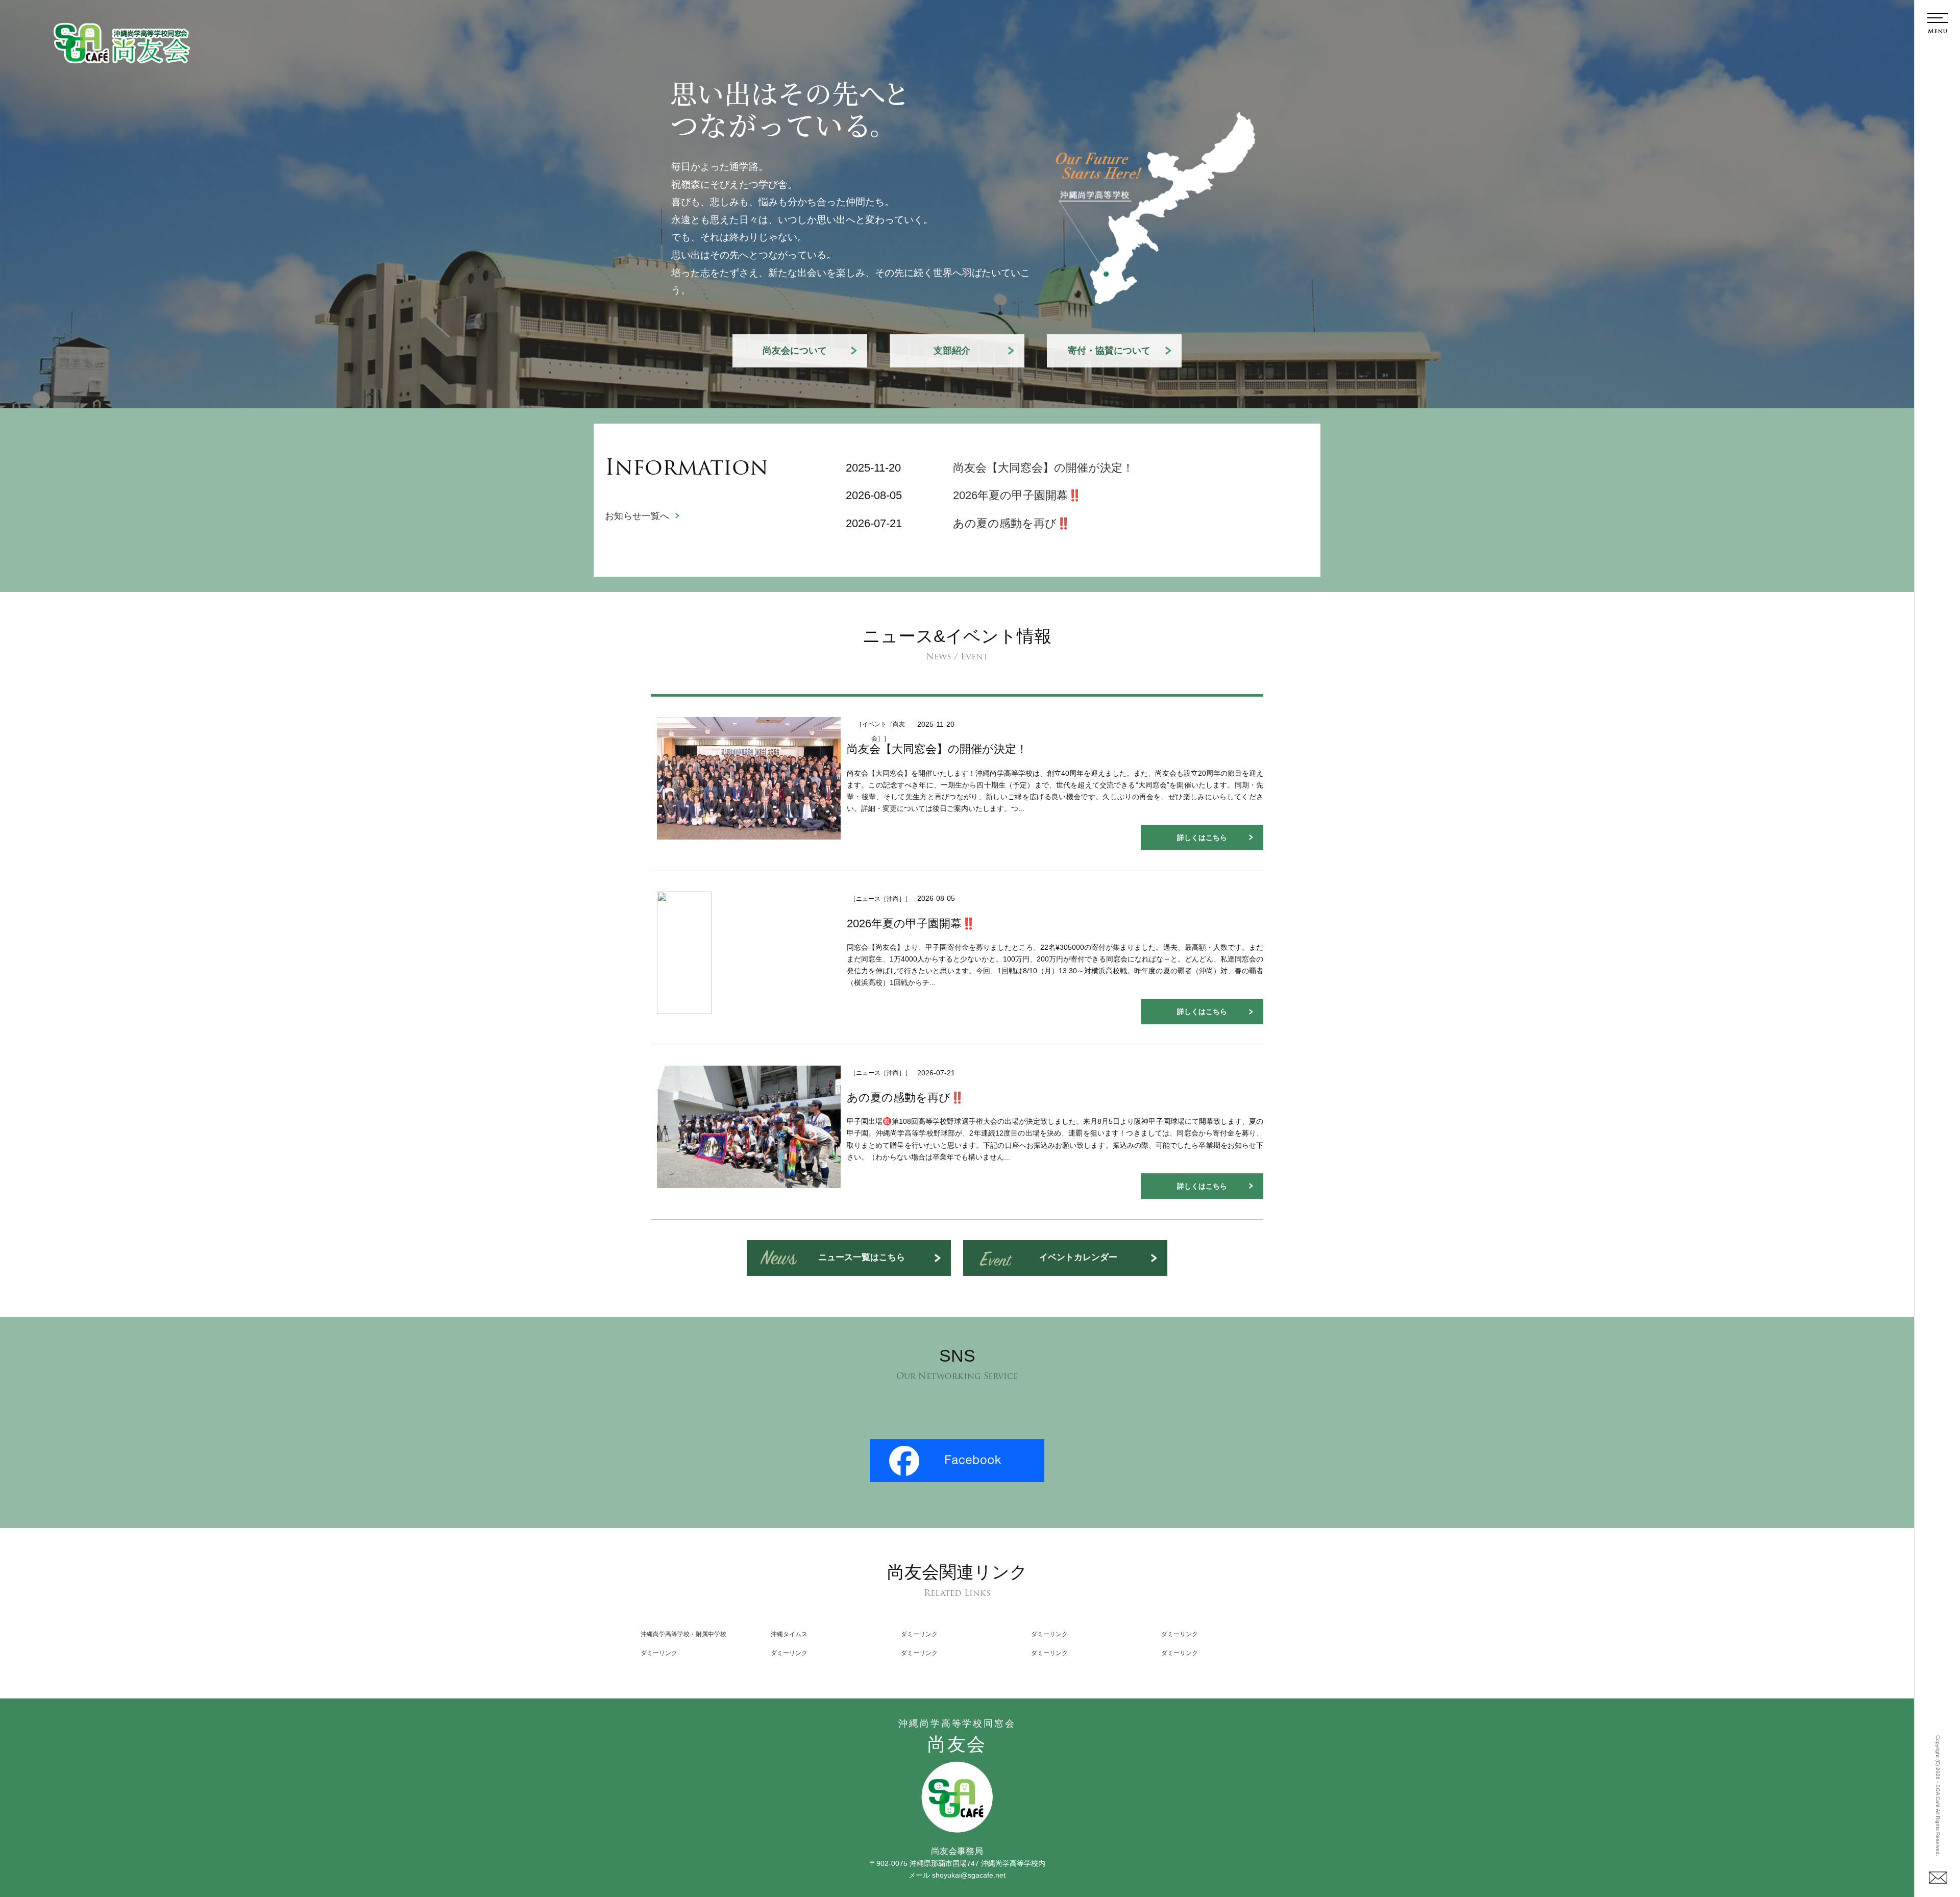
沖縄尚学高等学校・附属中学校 (683, 1634)
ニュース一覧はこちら (862, 1257)
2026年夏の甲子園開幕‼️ (1017, 495)
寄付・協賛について (1109, 351)
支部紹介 (952, 351)
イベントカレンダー (1078, 1257)
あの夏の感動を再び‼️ (1012, 523)
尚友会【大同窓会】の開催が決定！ (1043, 468)
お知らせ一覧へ (637, 516)
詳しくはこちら (1202, 837)
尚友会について (795, 351)
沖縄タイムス (789, 1634)
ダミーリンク (919, 1634)
